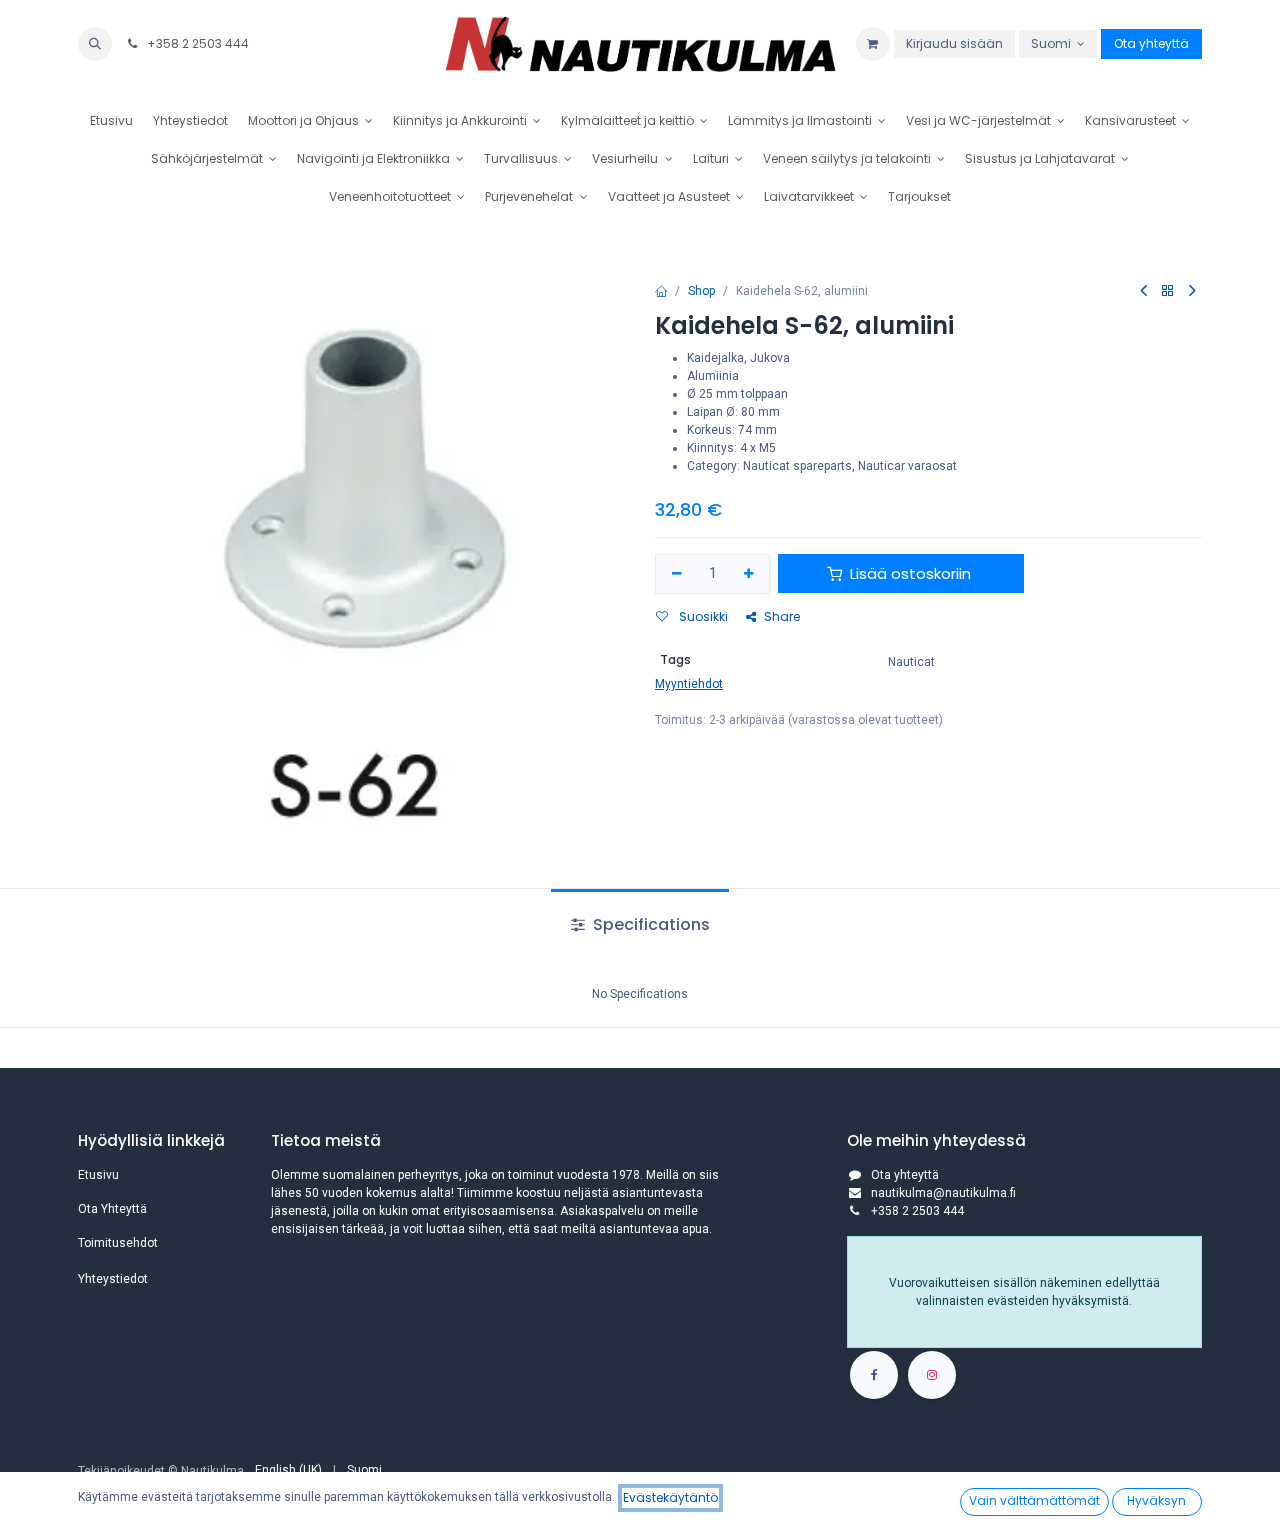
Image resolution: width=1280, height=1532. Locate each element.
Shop (701, 291)
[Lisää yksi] (749, 574)
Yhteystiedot (113, 1279)
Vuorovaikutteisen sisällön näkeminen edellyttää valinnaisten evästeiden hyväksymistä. (1024, 1292)
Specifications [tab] (649, 924)
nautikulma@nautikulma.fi (943, 1193)
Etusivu (98, 1175)
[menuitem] (111, 121)
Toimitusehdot (118, 1243)
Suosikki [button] (702, 616)
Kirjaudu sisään (954, 43)
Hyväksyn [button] (1156, 1500)
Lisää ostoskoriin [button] (910, 573)
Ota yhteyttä (1151, 43)
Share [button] (782, 616)
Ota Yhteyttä (112, 1209)
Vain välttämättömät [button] (1034, 1500)
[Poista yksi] (676, 574)
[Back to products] (1168, 291)
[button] (95, 44)
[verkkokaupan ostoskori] (873, 44)
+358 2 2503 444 (196, 43)
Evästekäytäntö (670, 1497)
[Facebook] (874, 1375)
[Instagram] (932, 1375)
